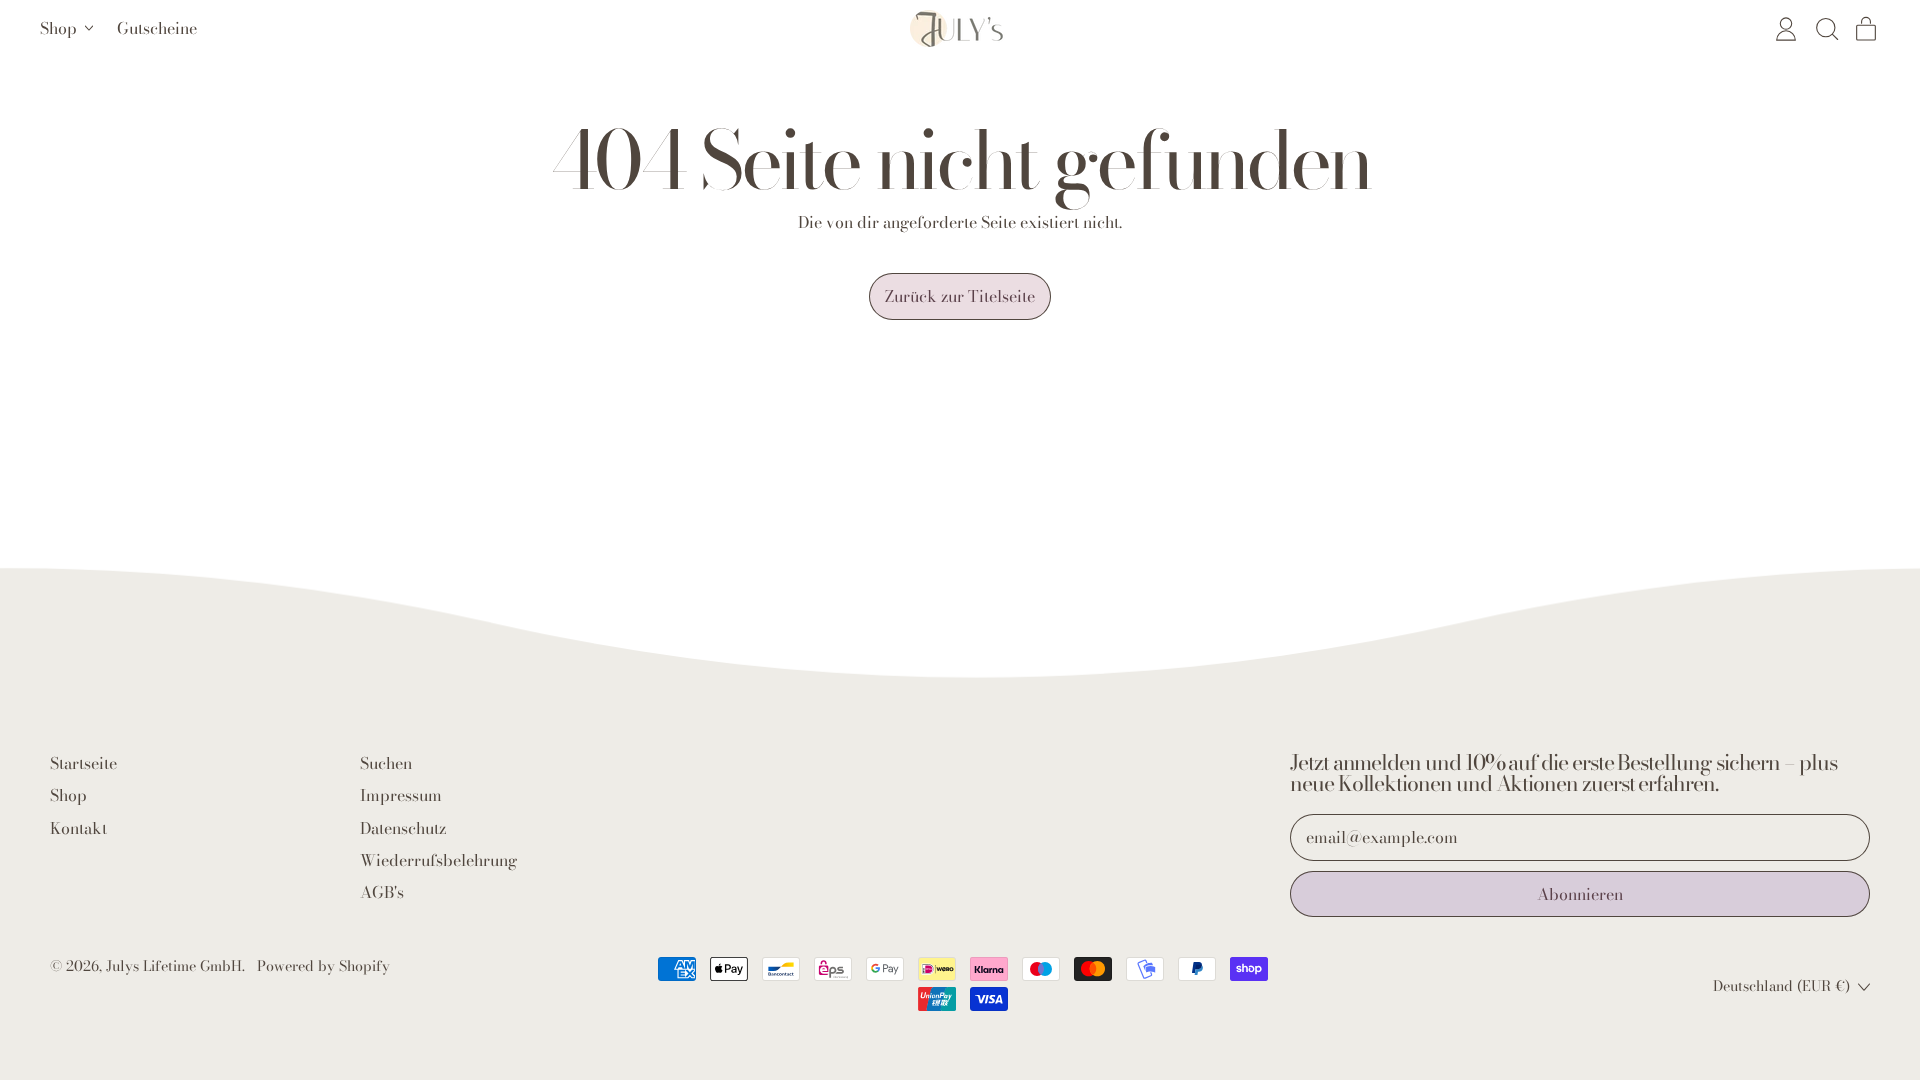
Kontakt (78, 828)
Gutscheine (157, 28)
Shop (68, 795)
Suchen (386, 763)
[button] (1826, 29)
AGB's (382, 892)
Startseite (83, 763)
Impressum (401, 795)
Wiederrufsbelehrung (438, 860)
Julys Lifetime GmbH (174, 966)
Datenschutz (403, 828)
